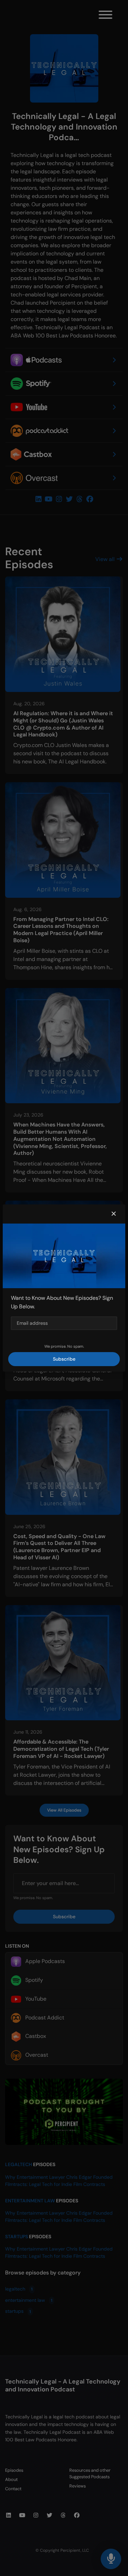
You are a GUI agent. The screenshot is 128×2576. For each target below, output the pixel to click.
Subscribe (64, 1359)
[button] (114, 1214)
